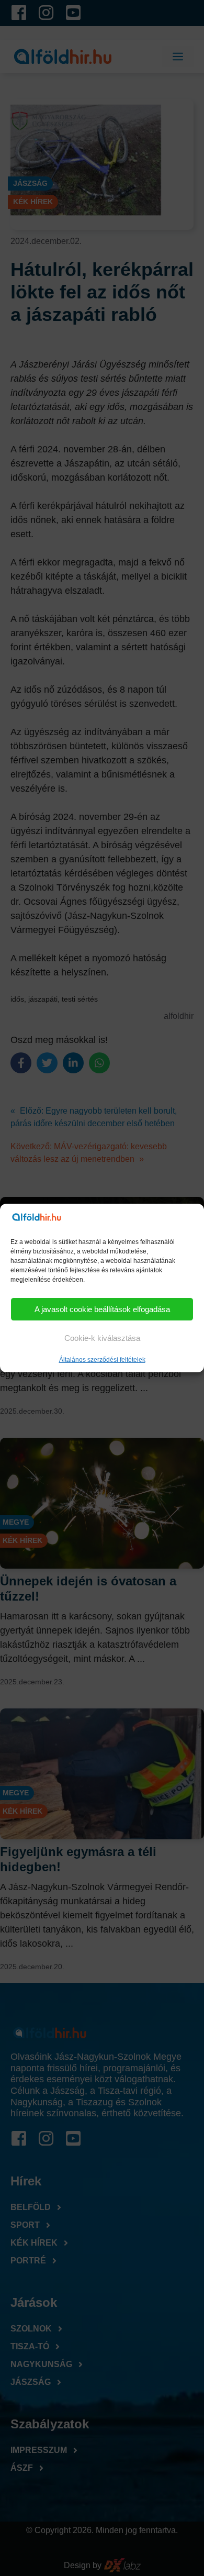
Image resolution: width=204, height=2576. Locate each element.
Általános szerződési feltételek (102, 1360)
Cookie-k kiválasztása (102, 1338)
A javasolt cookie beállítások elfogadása (102, 1309)
